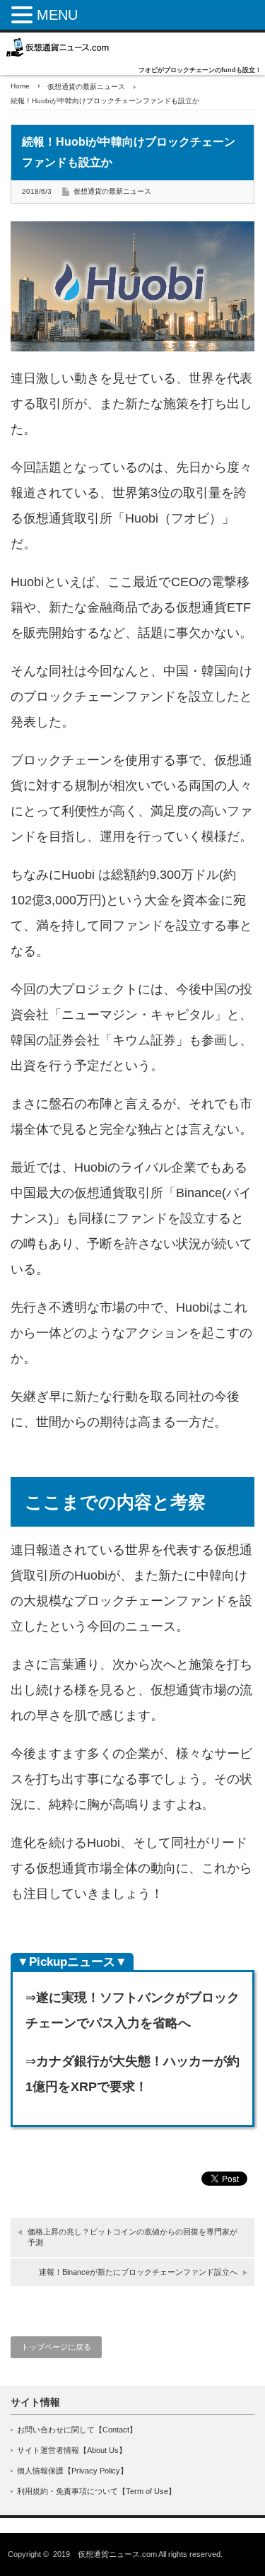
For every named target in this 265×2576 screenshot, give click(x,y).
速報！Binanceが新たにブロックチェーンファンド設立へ (138, 2272)
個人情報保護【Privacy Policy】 (72, 2471)
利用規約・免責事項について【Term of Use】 (96, 2491)
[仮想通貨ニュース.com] (58, 47)
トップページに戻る (56, 2347)
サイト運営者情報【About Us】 (72, 2450)
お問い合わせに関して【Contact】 (77, 2430)
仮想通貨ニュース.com (117, 2554)
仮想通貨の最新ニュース (86, 87)
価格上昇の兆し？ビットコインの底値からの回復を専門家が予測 (132, 2237)
